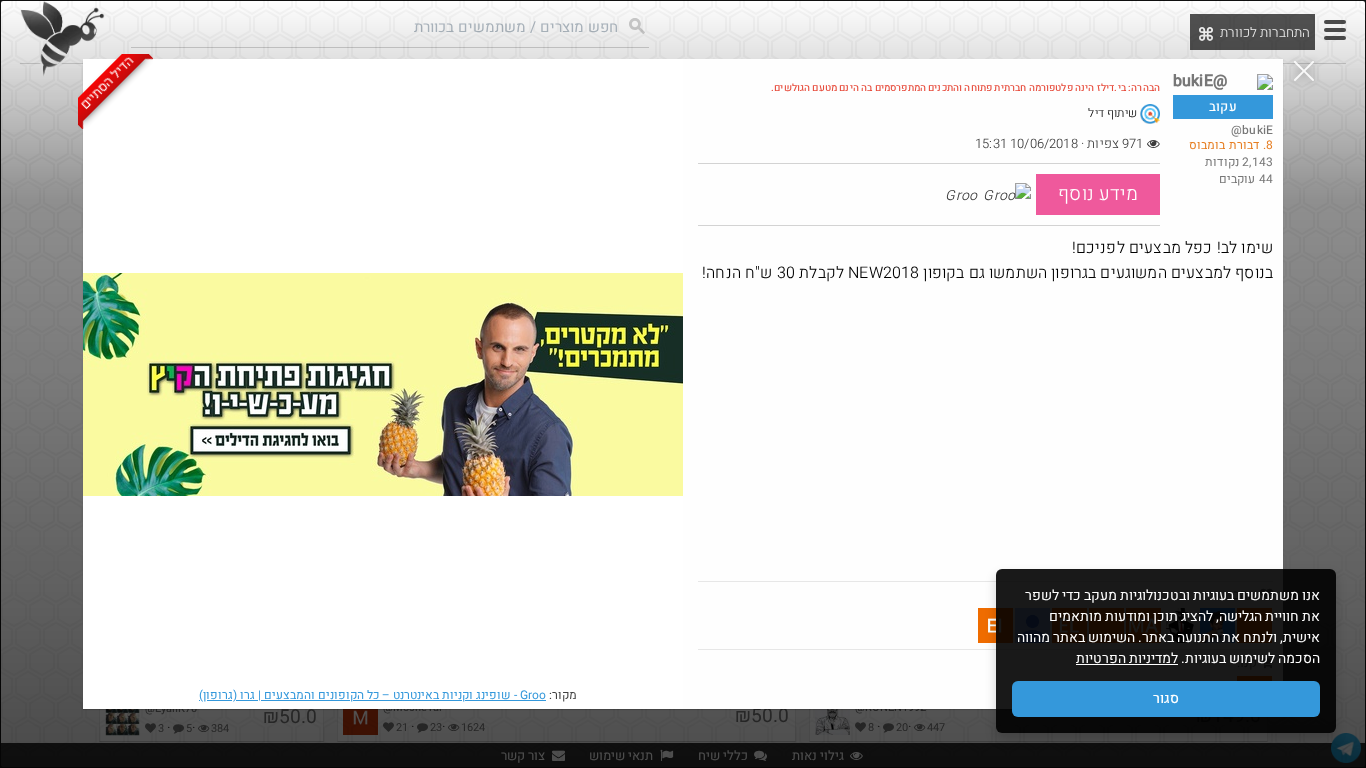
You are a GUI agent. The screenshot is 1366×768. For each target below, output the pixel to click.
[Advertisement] (985, 431)
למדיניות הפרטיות (1127, 658)
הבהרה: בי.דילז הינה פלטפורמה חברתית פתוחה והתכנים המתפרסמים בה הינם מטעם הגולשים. (965, 88)
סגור (1166, 698)
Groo (372, 695)
